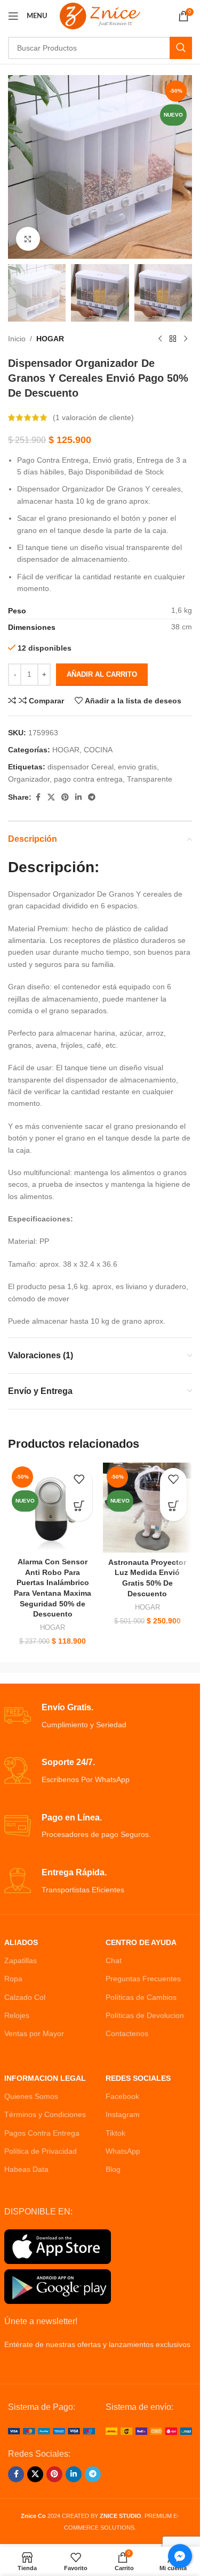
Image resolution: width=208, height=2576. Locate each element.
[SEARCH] (181, 48)
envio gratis (137, 767)
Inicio (17, 339)
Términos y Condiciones (45, 2114)
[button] (79, 1508)
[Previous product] (160, 339)
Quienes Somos (31, 2096)
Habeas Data (26, 2169)
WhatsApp (123, 2151)
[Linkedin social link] (78, 797)
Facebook (122, 2096)
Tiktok (115, 2133)
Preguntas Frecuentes (143, 1979)
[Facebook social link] (38, 797)
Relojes (17, 2015)
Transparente (150, 779)
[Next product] (186, 339)
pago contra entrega (88, 779)
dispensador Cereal (81, 767)
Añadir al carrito (102, 674)
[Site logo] (100, 15)
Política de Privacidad (41, 2151)
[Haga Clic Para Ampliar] (28, 239)
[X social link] (51, 797)
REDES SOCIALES (138, 2078)
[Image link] (51, 2431)
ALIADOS (21, 1942)
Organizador (29, 779)
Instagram (123, 2114)
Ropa (13, 1979)
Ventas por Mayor (34, 2033)
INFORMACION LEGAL (45, 2078)
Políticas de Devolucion (145, 2015)
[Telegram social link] (92, 797)
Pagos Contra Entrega (42, 2133)
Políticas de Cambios (141, 1997)
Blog (113, 2169)
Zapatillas (21, 1960)
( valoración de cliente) (93, 417)
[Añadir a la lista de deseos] (79, 1481)
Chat (114, 1960)
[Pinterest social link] (65, 797)
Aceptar (100, 2557)
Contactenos (127, 2033)
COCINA (98, 750)
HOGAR (50, 339)
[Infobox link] (100, 1716)
